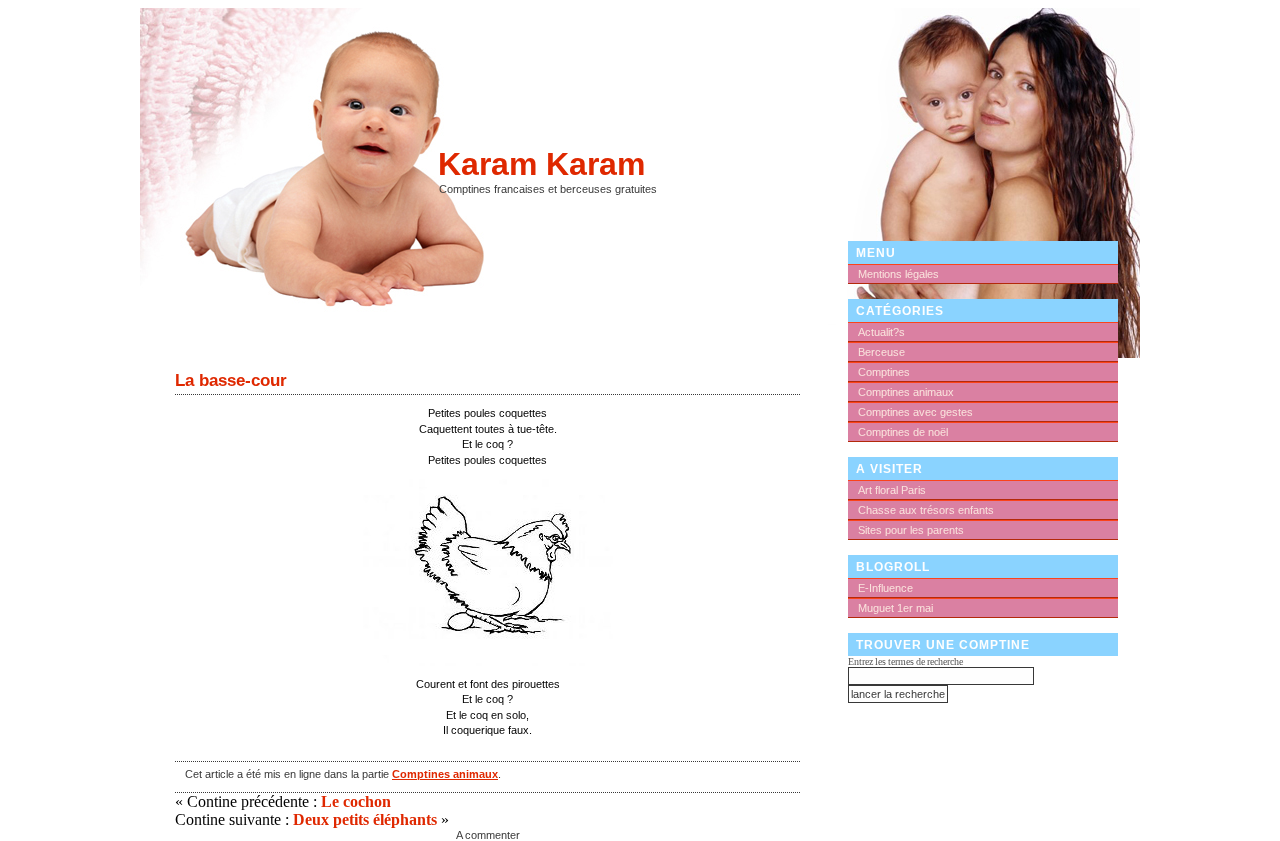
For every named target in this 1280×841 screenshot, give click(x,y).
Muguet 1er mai (895, 608)
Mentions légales (898, 274)
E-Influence (885, 588)
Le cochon (356, 801)
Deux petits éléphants (365, 819)
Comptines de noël (903, 432)
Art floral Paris (892, 490)
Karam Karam (541, 164)
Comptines (884, 372)
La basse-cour (231, 380)
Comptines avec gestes (915, 412)
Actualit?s (881, 332)
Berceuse (881, 352)
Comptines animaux (445, 774)
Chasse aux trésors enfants (926, 510)
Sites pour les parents (911, 530)
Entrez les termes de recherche (905, 661)
